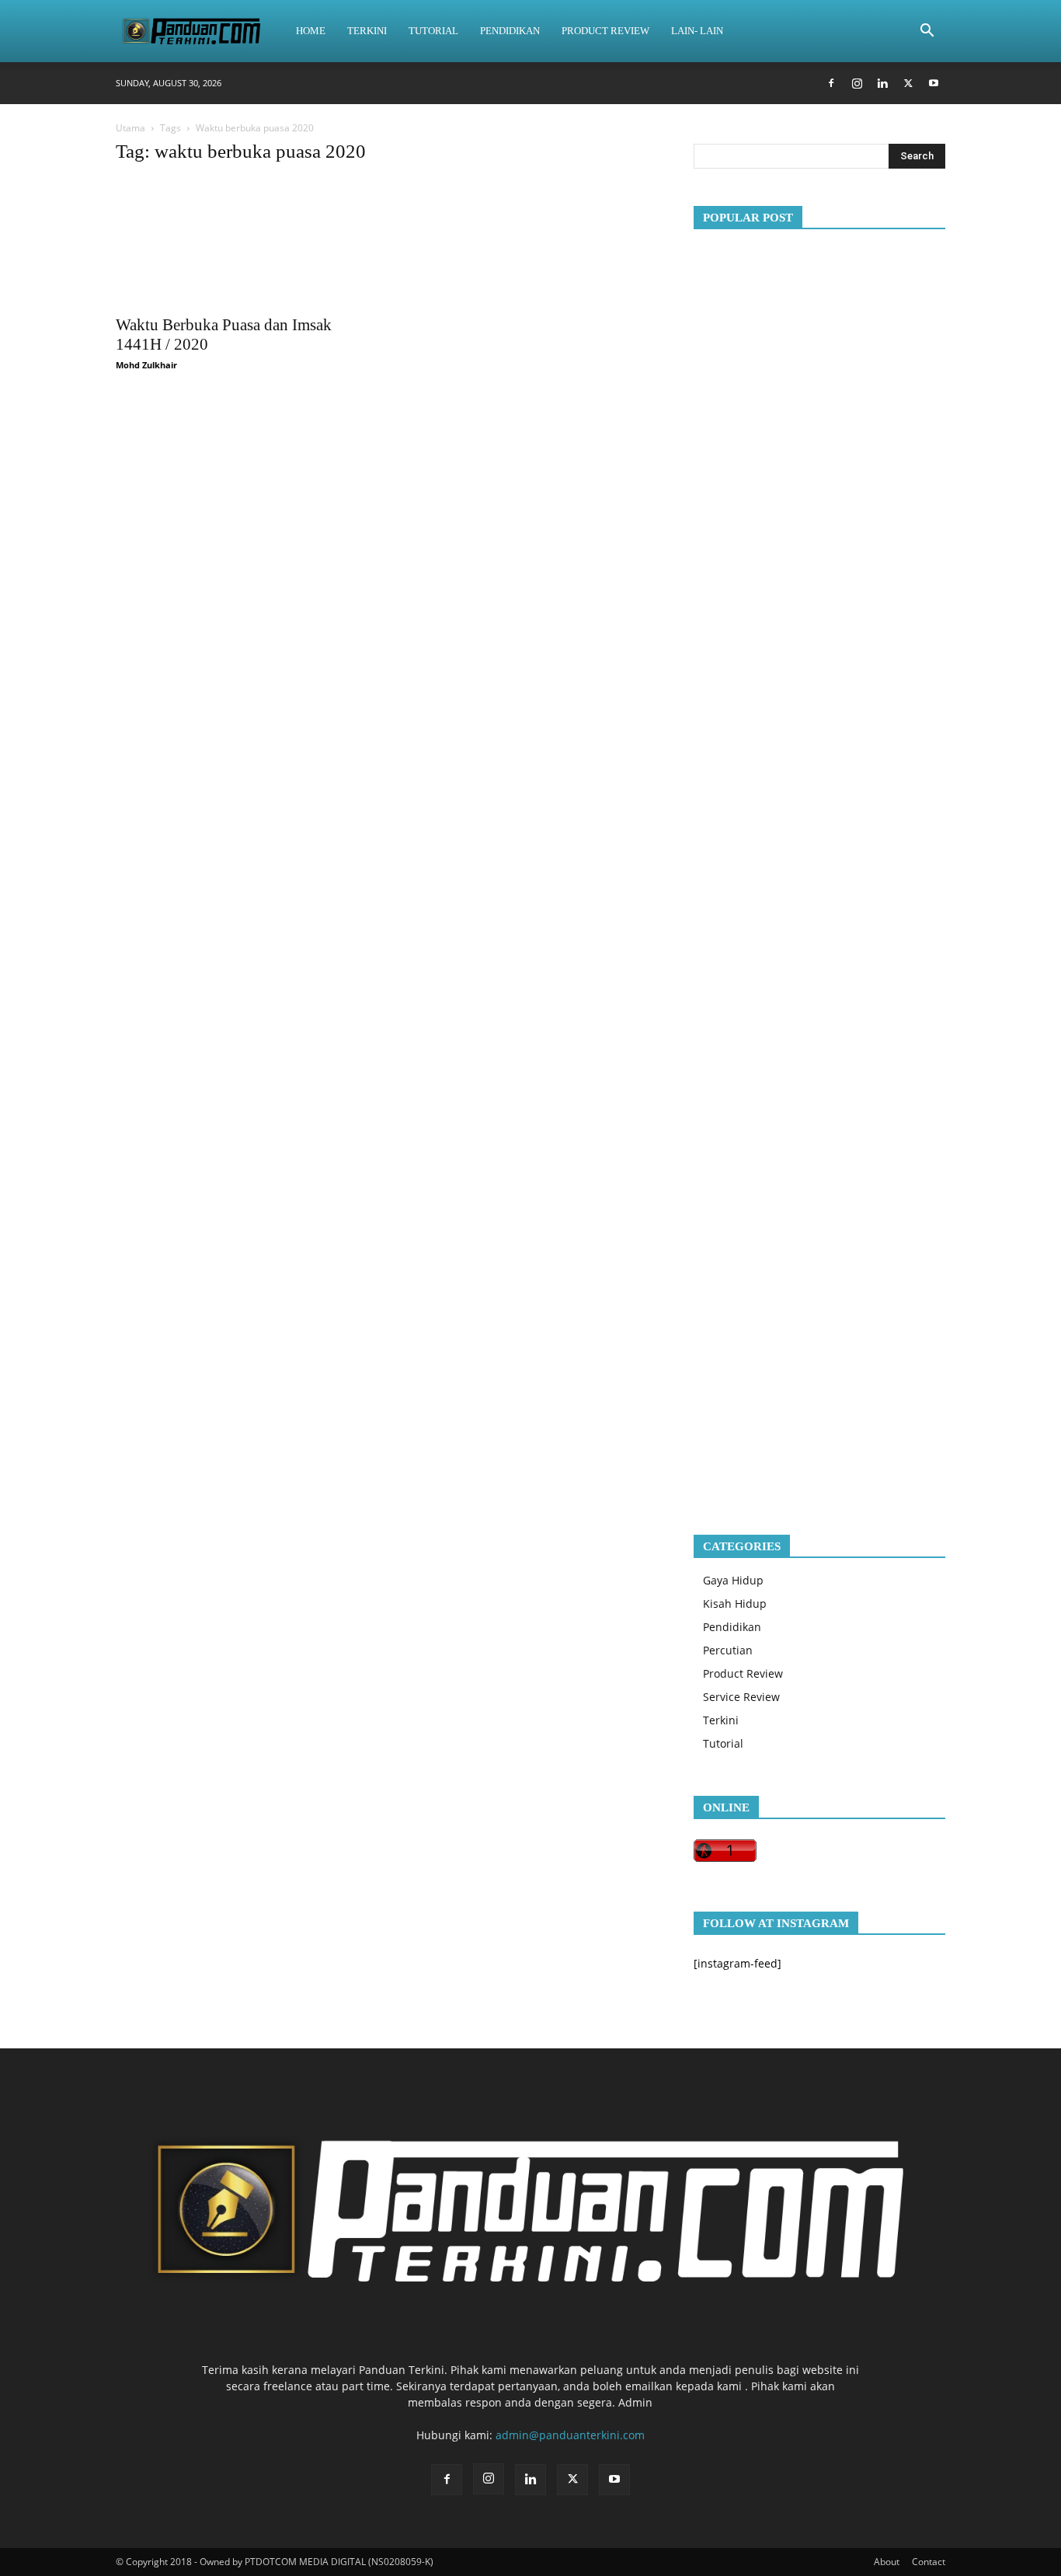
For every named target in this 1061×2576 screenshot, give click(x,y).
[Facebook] (831, 83)
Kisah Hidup (735, 1603)
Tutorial (433, 31)
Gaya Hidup (733, 1580)
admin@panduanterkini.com (570, 2435)
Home (311, 31)
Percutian (728, 1650)
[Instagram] (857, 83)
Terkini (367, 31)
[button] (927, 32)
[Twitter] (908, 83)
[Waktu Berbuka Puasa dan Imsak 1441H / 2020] (242, 243)
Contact (929, 2562)
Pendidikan (510, 31)
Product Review (605, 31)
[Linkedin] (882, 83)
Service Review (741, 1697)
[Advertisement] (819, 869)
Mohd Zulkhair (146, 365)
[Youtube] (934, 83)
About (887, 2562)
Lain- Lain (697, 31)
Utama (130, 128)
